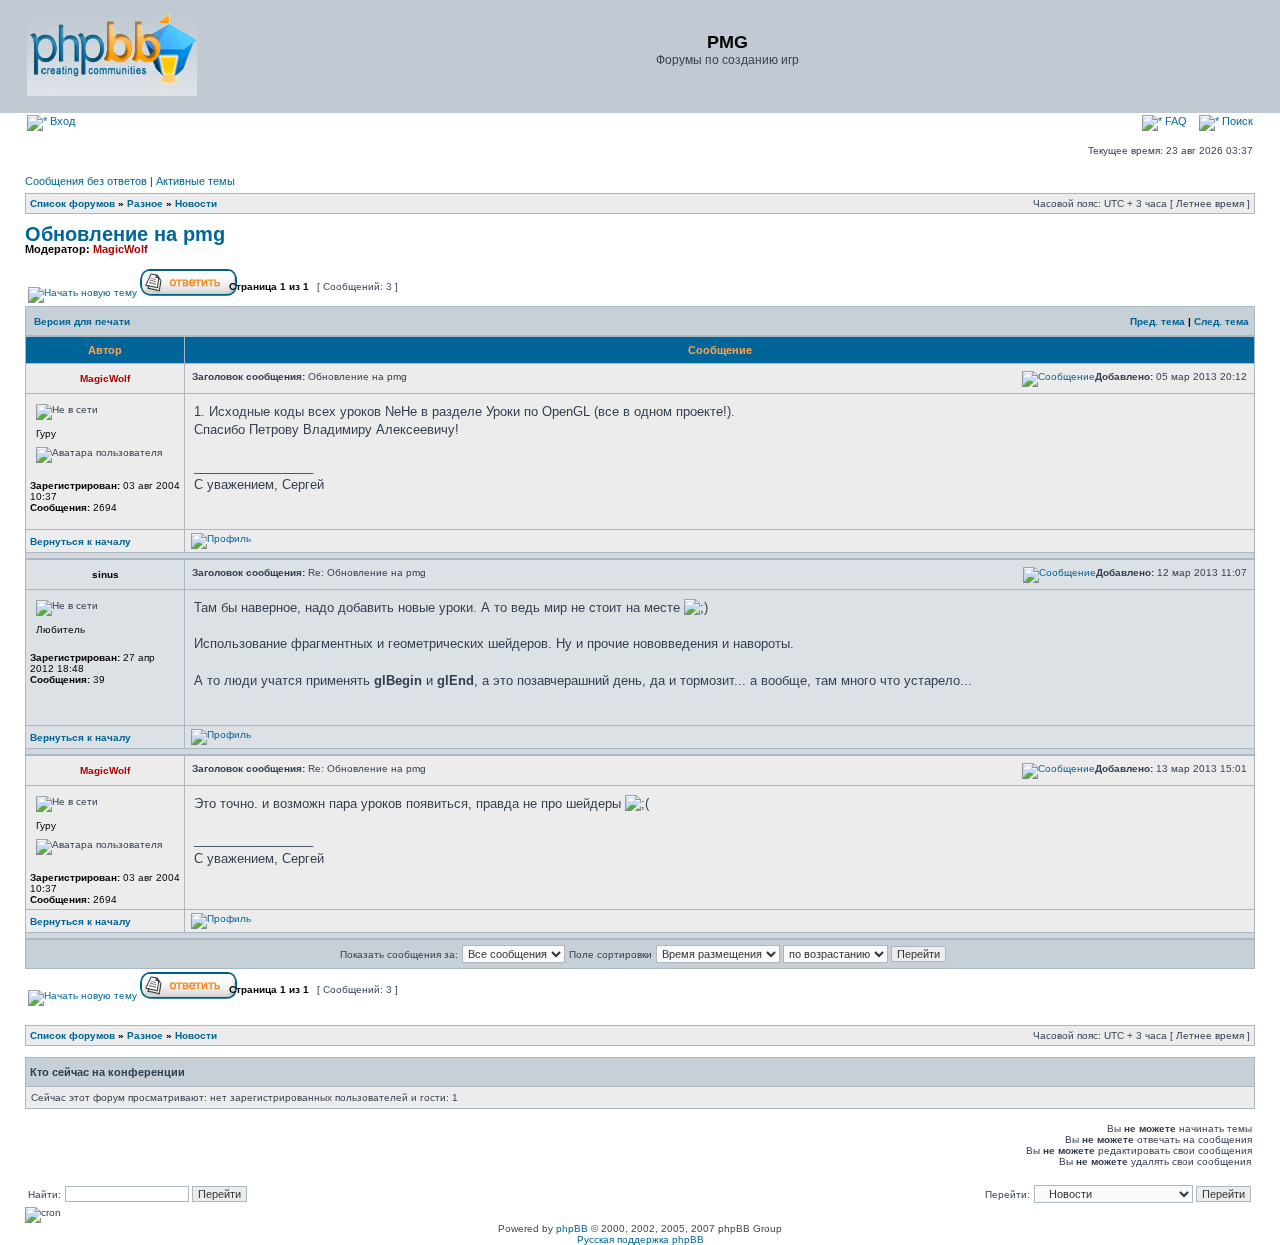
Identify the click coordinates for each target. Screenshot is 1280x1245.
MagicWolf (120, 249)
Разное (145, 203)
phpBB (572, 1228)
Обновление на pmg (125, 234)
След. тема (1221, 321)
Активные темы (195, 181)
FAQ (1174, 121)
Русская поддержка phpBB (640, 1239)
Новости (196, 203)
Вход (61, 121)
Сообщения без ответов (86, 181)
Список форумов (72, 203)
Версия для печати (82, 321)
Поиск (1236, 121)
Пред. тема (1157, 321)
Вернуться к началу (80, 541)
